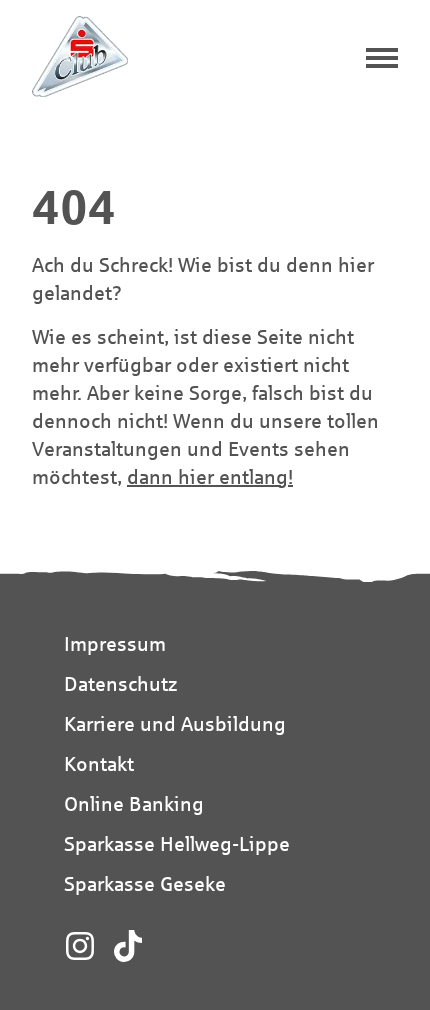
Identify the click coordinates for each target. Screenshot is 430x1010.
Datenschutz (120, 683)
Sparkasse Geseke (145, 883)
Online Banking (134, 803)
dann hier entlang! (210, 476)
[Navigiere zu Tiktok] (128, 946)
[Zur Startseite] (80, 56)
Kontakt (99, 763)
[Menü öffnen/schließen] (382, 60)
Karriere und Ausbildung (175, 723)
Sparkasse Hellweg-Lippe (177, 843)
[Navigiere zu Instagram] (80, 946)
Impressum (115, 643)
